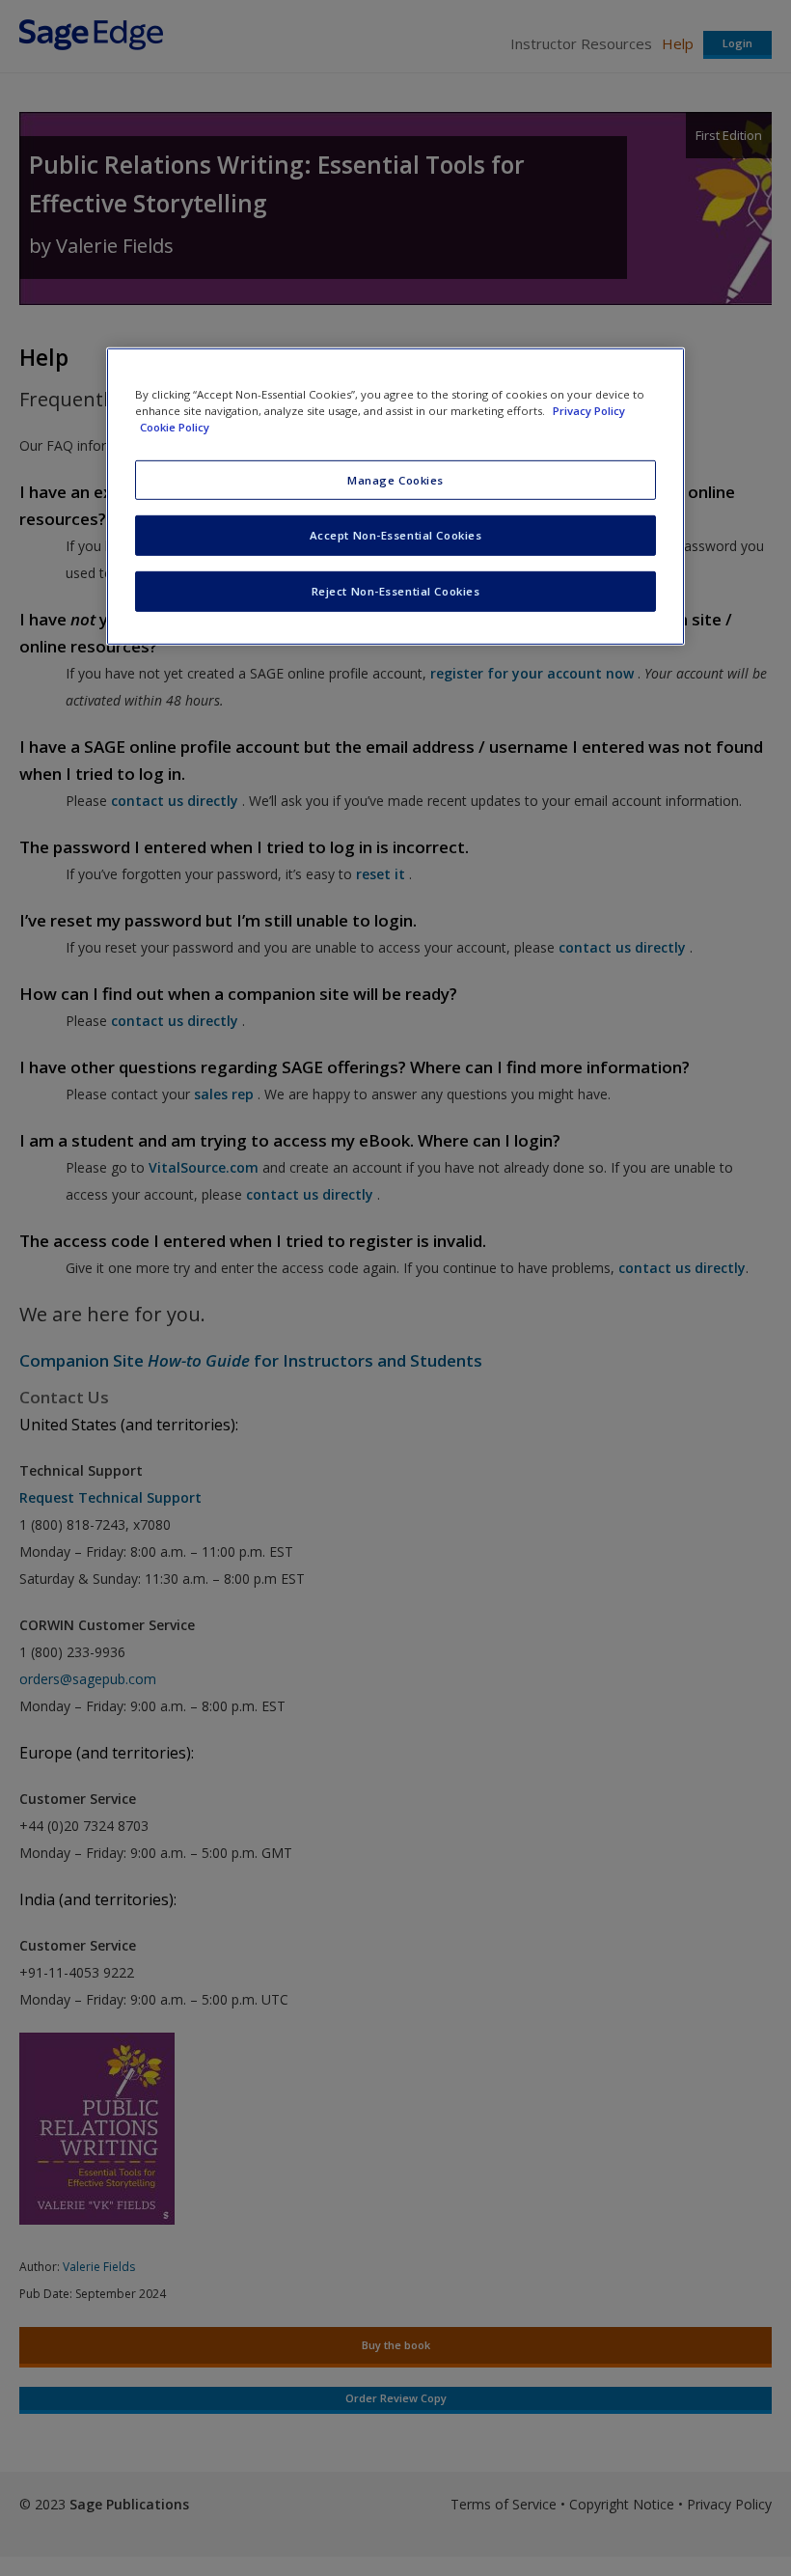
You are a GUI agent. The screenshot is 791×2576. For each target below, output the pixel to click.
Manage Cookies (395, 479)
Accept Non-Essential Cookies (396, 535)
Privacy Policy (589, 411)
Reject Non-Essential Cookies (396, 591)
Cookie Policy (175, 427)
